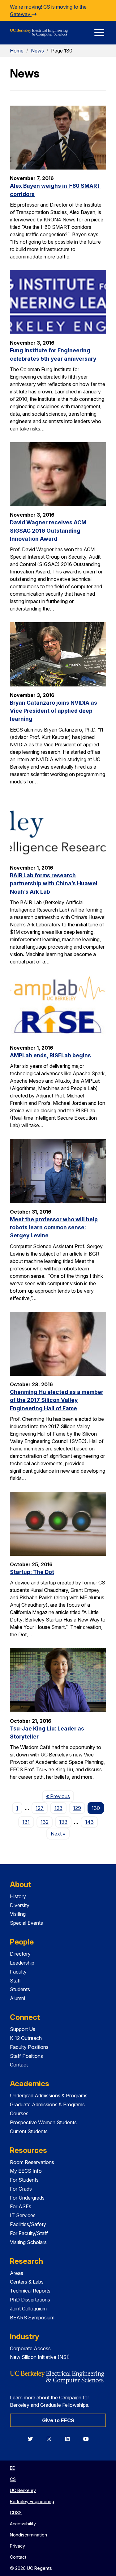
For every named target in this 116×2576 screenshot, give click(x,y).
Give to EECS (58, 2420)
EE (12, 2468)
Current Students (29, 2131)
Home (17, 51)
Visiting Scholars (28, 2242)
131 (26, 1822)
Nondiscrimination (28, 2535)
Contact (19, 2065)
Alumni (17, 1998)
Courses (19, 2113)
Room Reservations (32, 2162)
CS (13, 2479)
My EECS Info (26, 2171)
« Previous (60, 1796)
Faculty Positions (29, 2047)
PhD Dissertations (30, 2300)
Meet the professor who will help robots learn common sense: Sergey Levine (54, 1227)
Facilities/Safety (28, 2224)
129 (77, 1808)
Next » (60, 1833)
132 (45, 1822)
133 (63, 1822)
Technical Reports (30, 2291)
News (37, 51)
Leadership (22, 1963)
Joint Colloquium (28, 2309)
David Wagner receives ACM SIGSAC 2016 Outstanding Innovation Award (48, 531)
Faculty (18, 1972)
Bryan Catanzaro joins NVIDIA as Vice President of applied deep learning (54, 711)
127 (40, 1808)
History (18, 1896)
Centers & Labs (27, 2282)
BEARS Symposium (32, 2318)
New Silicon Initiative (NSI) (40, 2357)
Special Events (26, 1923)
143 (89, 1822)
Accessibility (23, 2524)
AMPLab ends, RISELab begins (50, 1055)
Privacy (17, 2546)
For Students (24, 2180)
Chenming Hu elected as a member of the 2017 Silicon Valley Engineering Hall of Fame (57, 1400)
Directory (20, 1954)
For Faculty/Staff (29, 2233)
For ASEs (21, 2206)
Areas (17, 2273)
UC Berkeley (23, 2490)
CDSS (16, 2513)
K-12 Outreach (26, 2038)
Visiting (18, 1914)
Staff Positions (26, 2056)
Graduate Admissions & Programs (47, 2104)
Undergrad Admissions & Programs (49, 2096)
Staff (15, 1981)
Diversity (20, 1905)
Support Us (23, 2029)
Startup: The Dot (32, 1572)
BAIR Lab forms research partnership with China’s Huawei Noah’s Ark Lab (54, 883)
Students (20, 1989)
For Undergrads (27, 2198)
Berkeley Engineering (32, 2501)
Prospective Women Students (43, 2122)
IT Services (23, 2215)
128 (58, 1808)
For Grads (21, 2189)
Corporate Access (30, 2348)
